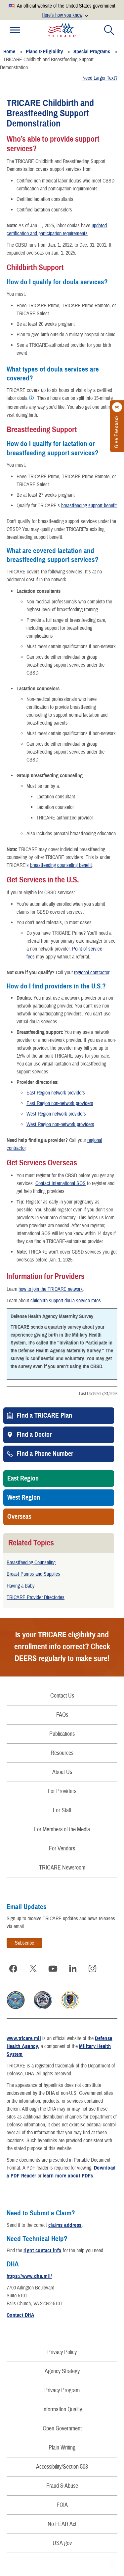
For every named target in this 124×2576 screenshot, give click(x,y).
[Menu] (15, 30)
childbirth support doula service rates (66, 1301)
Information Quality (62, 2410)
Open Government (62, 2429)
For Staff (62, 1810)
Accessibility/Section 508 (62, 2467)
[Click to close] (117, 407)
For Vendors (62, 1849)
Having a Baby (21, 1586)
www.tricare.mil (24, 2038)
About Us (62, 1772)
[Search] (109, 30)
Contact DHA (20, 2315)
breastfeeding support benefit (89, 506)
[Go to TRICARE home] (62, 30)
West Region (24, 1498)
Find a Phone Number (45, 1454)
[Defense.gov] (16, 2008)
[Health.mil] (43, 2008)
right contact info (42, 2251)
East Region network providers (56, 1093)
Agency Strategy (62, 2371)
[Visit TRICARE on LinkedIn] (73, 1969)
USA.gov (62, 2543)
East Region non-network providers (60, 1103)
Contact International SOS (61, 1183)
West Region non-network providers (60, 1124)
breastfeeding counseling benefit (61, 865)
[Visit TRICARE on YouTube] (53, 1969)
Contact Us (62, 1696)
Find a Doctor (34, 1435)
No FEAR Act (62, 2524)
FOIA (62, 2505)
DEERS (26, 1658)
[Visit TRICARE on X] (33, 1969)
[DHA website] (70, 2008)
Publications (62, 1734)
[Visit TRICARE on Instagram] (93, 1969)
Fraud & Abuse (62, 2486)
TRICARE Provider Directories (36, 1597)
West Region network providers (56, 1114)
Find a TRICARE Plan (44, 1416)
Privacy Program (62, 2390)
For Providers (62, 1791)
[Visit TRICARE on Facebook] (13, 1969)
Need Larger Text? (100, 78)
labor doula (17, 399)
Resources (62, 1753)
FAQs (62, 1715)
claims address (65, 2225)
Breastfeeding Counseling (31, 1563)
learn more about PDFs (68, 2176)
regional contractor (92, 973)
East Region (23, 1479)
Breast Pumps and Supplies (33, 1574)
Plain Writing (62, 2448)
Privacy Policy (62, 2352)
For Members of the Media (62, 1829)
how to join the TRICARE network (51, 1289)
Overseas (19, 1517)
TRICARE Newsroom (62, 1868)
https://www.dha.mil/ (29, 2276)
